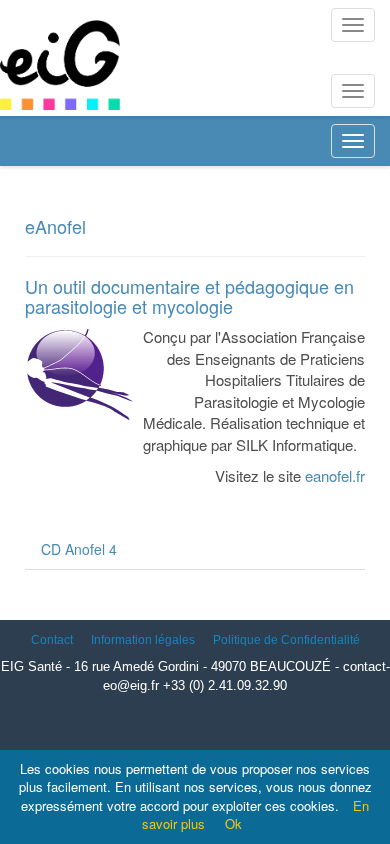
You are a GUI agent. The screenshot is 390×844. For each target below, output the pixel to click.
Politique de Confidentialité (286, 640)
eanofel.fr (335, 475)
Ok (233, 823)
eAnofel (55, 226)
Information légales (143, 640)
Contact (52, 640)
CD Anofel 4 (79, 549)
